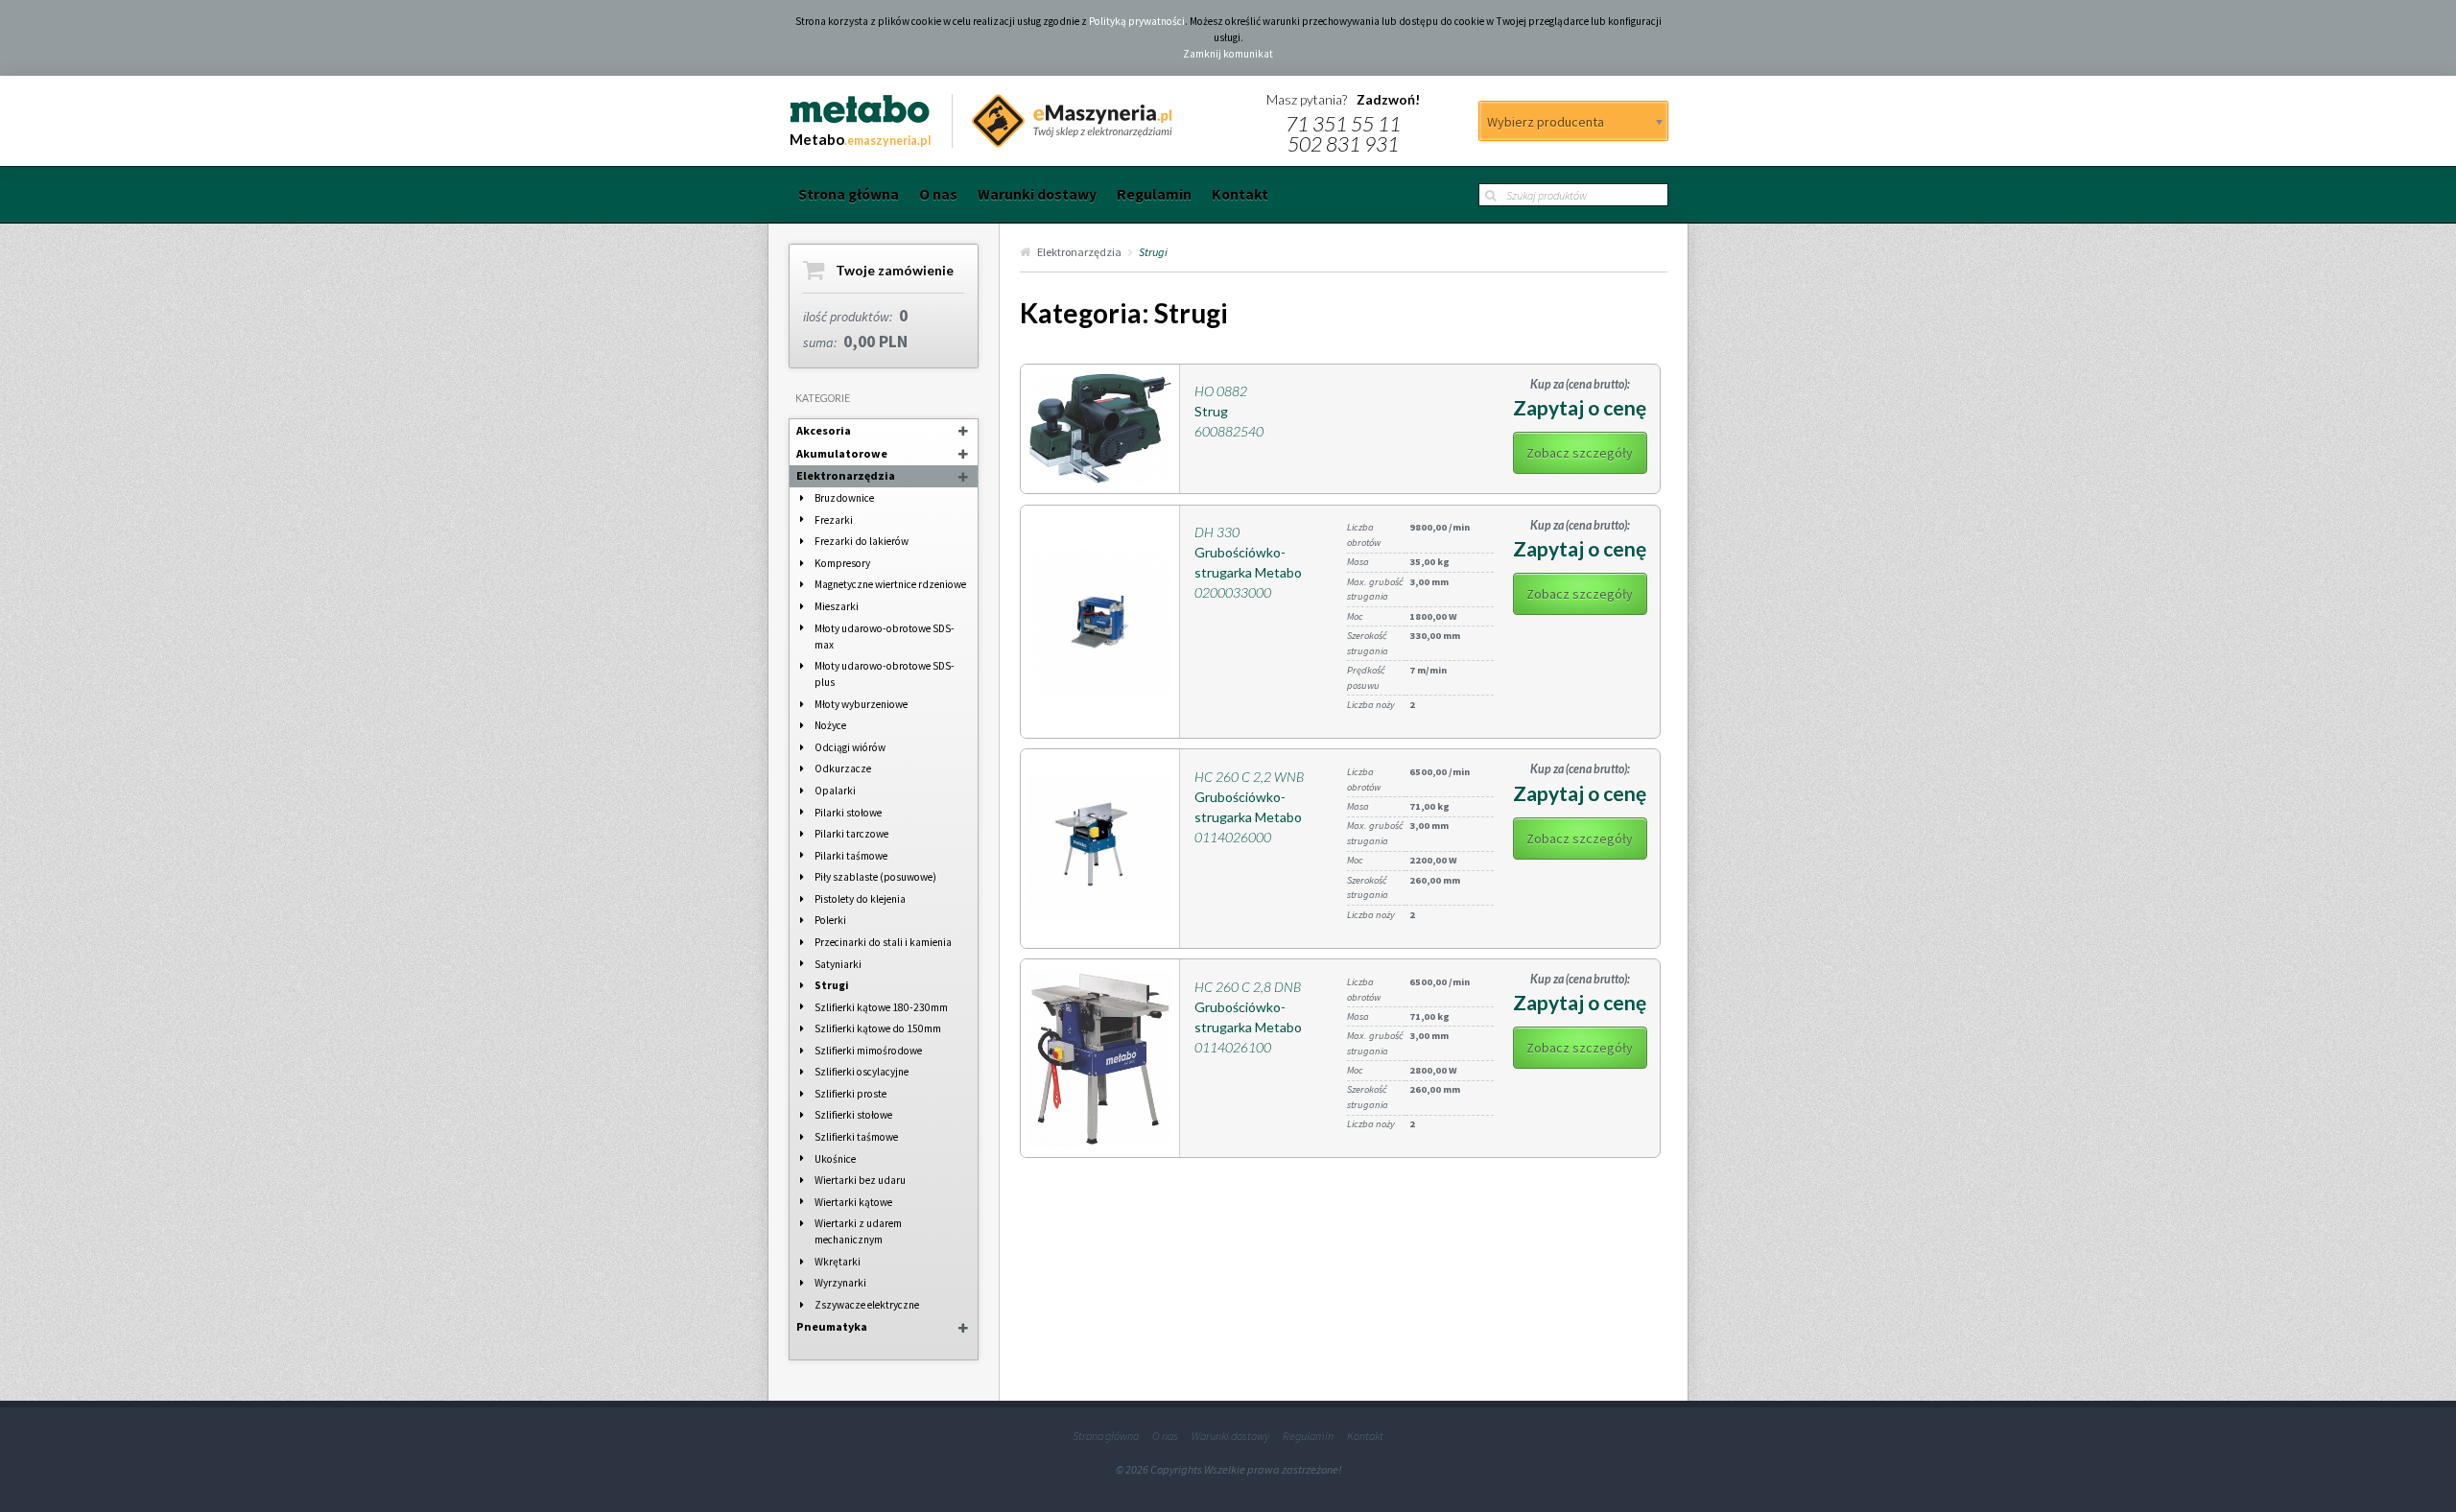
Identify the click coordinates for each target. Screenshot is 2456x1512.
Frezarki (834, 520)
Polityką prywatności (1137, 21)
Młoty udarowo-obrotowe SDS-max (885, 637)
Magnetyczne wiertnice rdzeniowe (890, 584)
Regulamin (1154, 194)
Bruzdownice (844, 498)
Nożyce (830, 725)
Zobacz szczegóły (1580, 453)
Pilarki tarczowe (851, 834)
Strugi (831, 985)
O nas (938, 194)
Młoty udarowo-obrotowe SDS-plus (885, 674)
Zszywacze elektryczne (867, 1305)
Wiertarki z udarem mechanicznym (858, 1231)
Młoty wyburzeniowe (861, 704)
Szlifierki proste (850, 1094)
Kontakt (1240, 194)
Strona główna (849, 194)
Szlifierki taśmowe (856, 1137)
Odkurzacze (843, 768)
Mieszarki (837, 606)
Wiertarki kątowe (853, 1202)
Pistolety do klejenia (860, 899)
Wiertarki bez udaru (860, 1180)
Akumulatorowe (842, 453)
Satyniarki (838, 964)
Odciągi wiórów (850, 747)
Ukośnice (835, 1159)
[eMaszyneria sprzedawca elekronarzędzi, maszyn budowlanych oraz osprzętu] (1063, 121)
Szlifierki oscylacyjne (862, 1072)
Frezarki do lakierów (862, 541)
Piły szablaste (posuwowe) (875, 877)
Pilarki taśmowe (851, 856)
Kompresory (842, 563)
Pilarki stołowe (848, 813)
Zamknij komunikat (1228, 54)
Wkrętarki (838, 1262)
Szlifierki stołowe (853, 1115)
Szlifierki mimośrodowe (868, 1051)
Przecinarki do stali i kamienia (883, 942)
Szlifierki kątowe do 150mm (878, 1028)
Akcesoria (824, 430)
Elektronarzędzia (846, 475)
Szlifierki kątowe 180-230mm (881, 1007)
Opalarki (835, 791)
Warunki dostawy (1037, 194)
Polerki (830, 920)
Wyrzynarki (840, 1283)
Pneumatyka (832, 1326)
